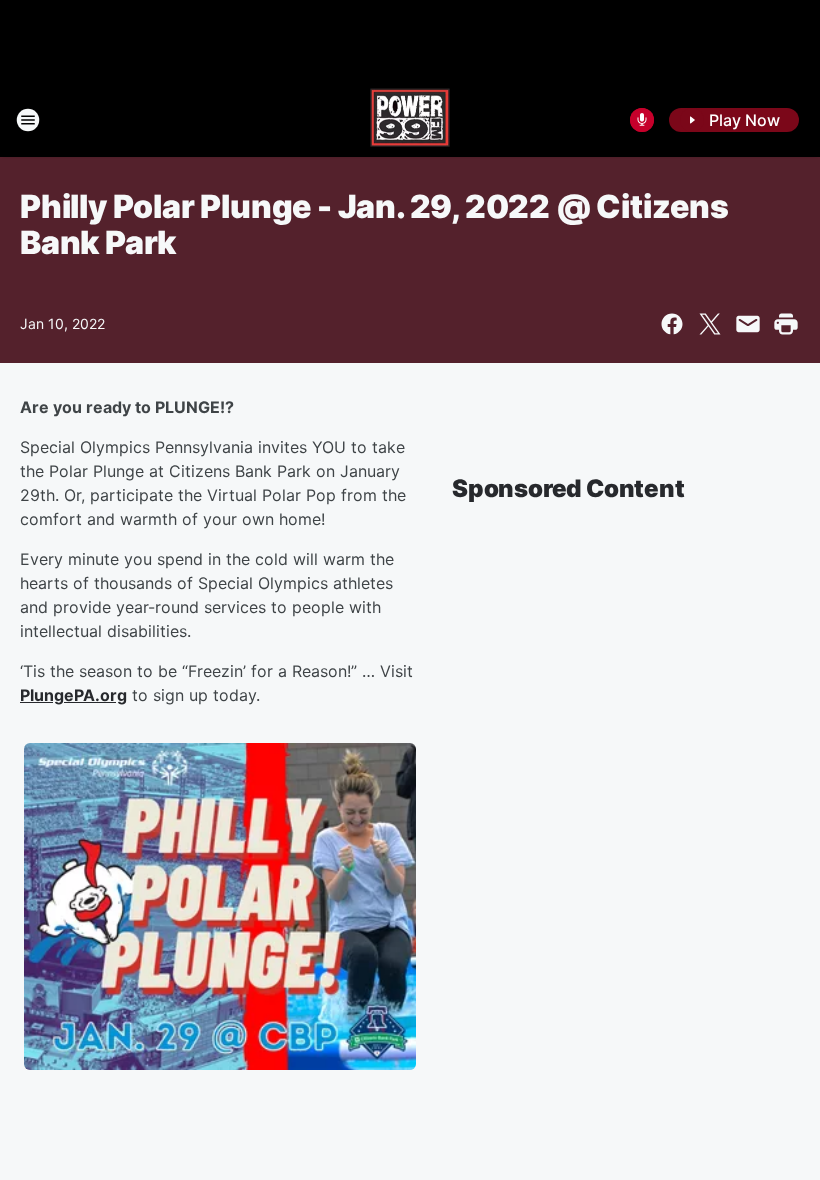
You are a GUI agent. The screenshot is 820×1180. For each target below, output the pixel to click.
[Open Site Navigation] (28, 120)
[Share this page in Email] (748, 324)
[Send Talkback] (642, 120)
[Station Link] (410, 120)
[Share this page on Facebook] (672, 324)
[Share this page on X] (710, 324)
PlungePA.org (73, 695)
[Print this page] (786, 324)
